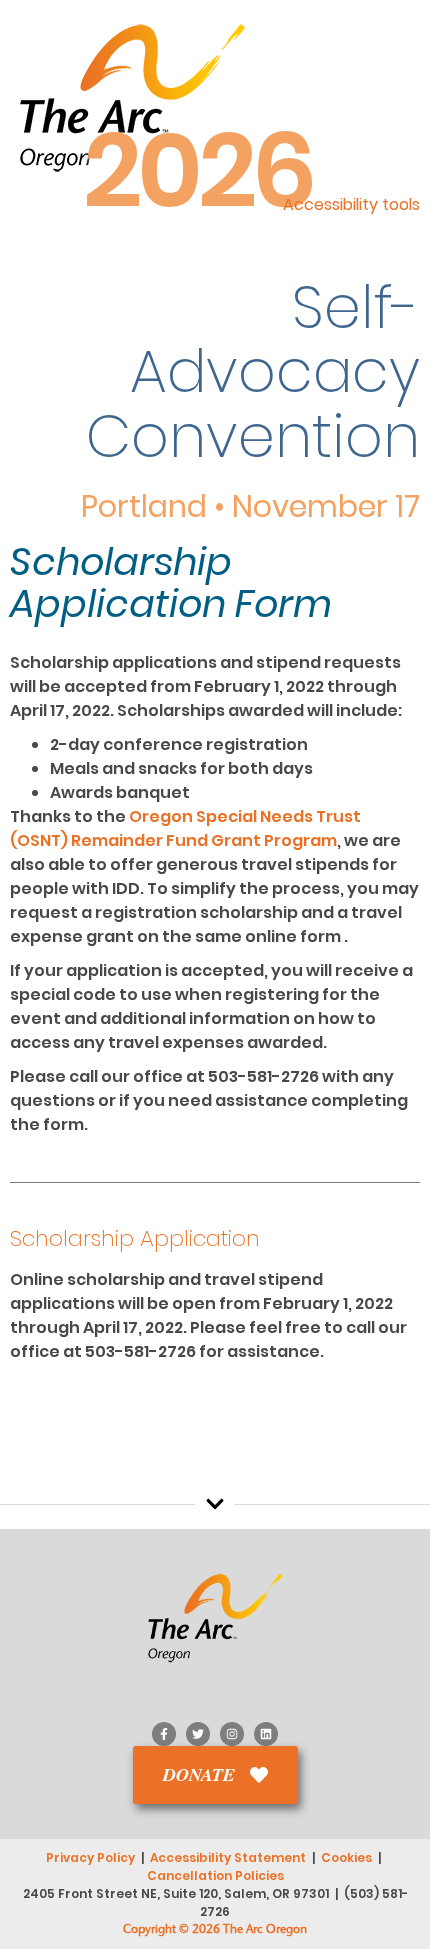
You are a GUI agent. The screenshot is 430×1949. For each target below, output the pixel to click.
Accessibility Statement (228, 1857)
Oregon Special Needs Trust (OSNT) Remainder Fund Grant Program (185, 828)
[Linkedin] (266, 1734)
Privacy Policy (90, 1857)
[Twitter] (198, 1734)
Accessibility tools (351, 204)
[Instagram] (232, 1734)
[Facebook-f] (164, 1734)
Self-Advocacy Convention (253, 372)
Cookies (346, 1857)
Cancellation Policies (215, 1875)
